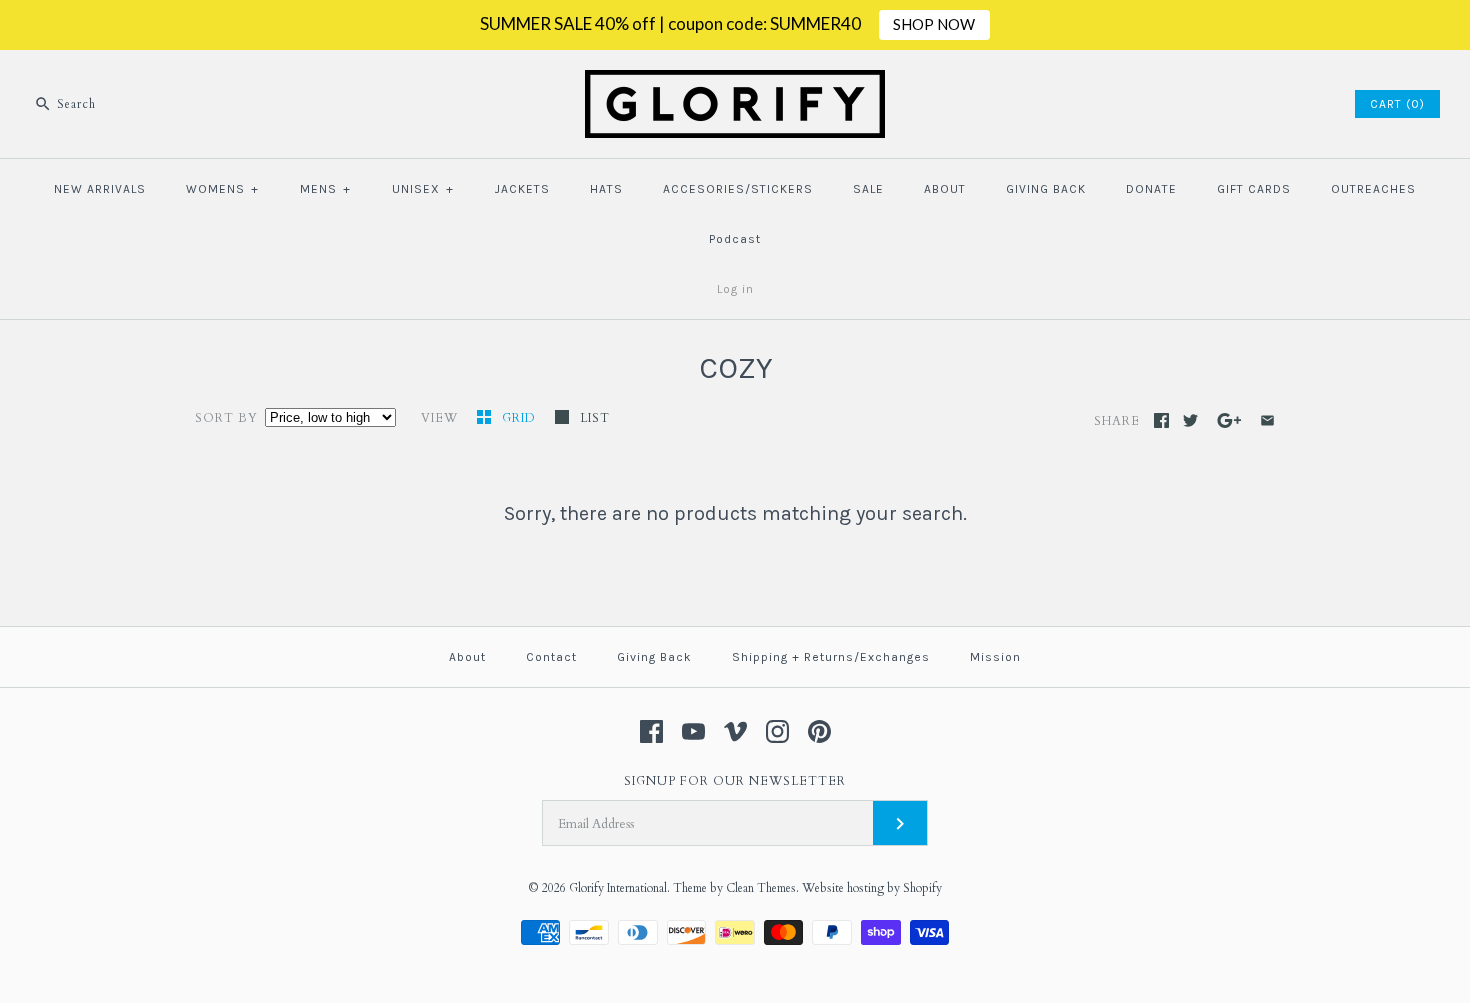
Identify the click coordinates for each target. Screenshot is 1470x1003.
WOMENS (222, 189)
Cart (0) (1397, 104)
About (467, 657)
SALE (868, 189)
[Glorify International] (735, 82)
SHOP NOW (934, 24)
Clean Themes (761, 888)
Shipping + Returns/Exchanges (831, 657)
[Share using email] (1267, 420)
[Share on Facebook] (1161, 420)
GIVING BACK (1046, 189)
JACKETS (522, 189)
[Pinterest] (819, 731)
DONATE (1151, 189)
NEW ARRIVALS (100, 189)
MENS (325, 189)
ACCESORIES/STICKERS (738, 189)
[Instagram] (777, 731)
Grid (521, 418)
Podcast (735, 239)
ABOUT (945, 189)
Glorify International (618, 888)
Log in (735, 289)
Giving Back (654, 657)
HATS (606, 189)
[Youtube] (693, 731)
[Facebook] (651, 731)
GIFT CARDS (1254, 189)
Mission (995, 657)
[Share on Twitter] (1190, 420)
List (595, 418)
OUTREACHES (1373, 189)
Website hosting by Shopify (872, 888)
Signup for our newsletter (735, 781)
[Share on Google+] (1229, 420)
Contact (551, 657)
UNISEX (423, 189)
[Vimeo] (735, 731)
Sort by (226, 418)
